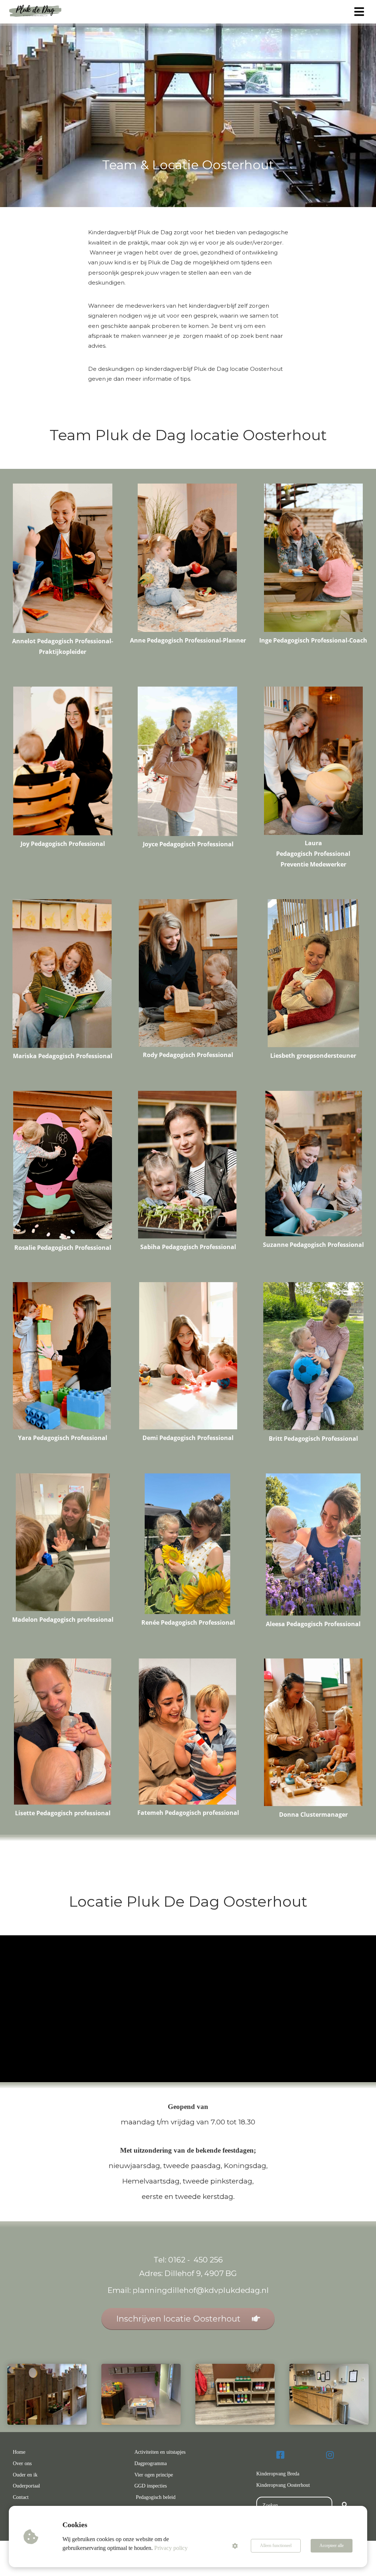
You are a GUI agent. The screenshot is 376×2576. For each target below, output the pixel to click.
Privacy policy (171, 2548)
